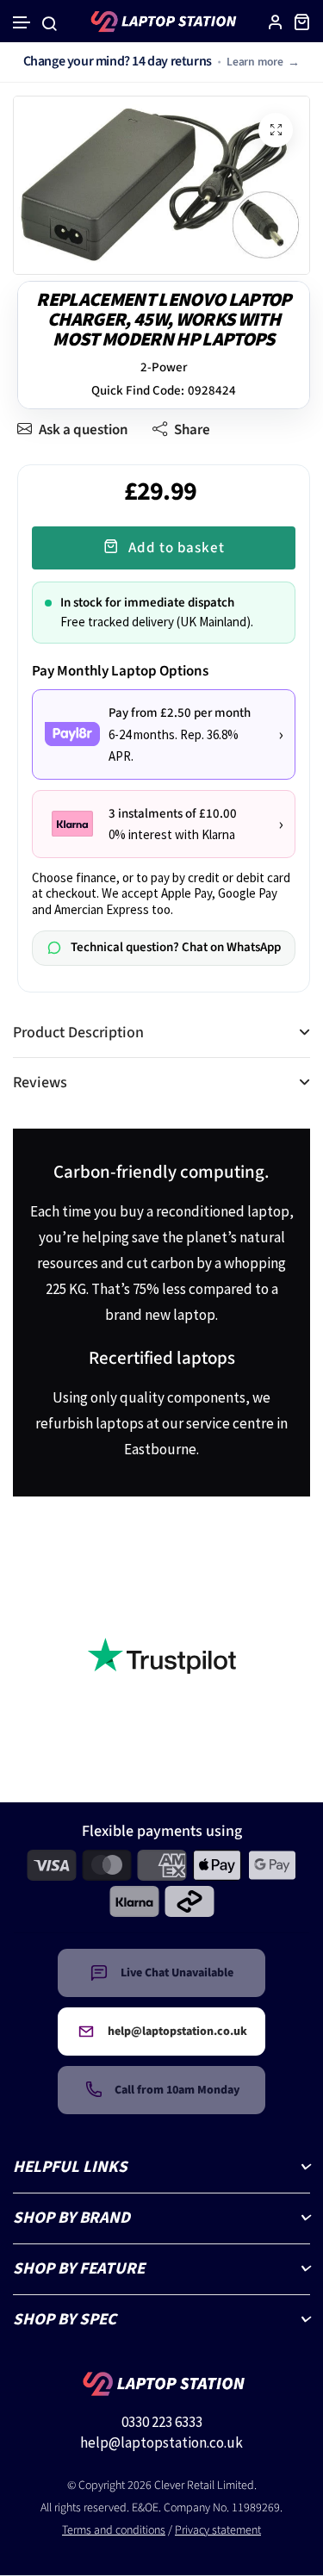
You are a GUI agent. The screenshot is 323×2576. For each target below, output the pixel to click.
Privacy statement (218, 2530)
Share (192, 430)
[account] (276, 22)
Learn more (255, 62)
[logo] (162, 22)
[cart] (301, 22)
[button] (22, 23)
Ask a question (84, 430)
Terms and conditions (114, 2530)
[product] (276, 130)
